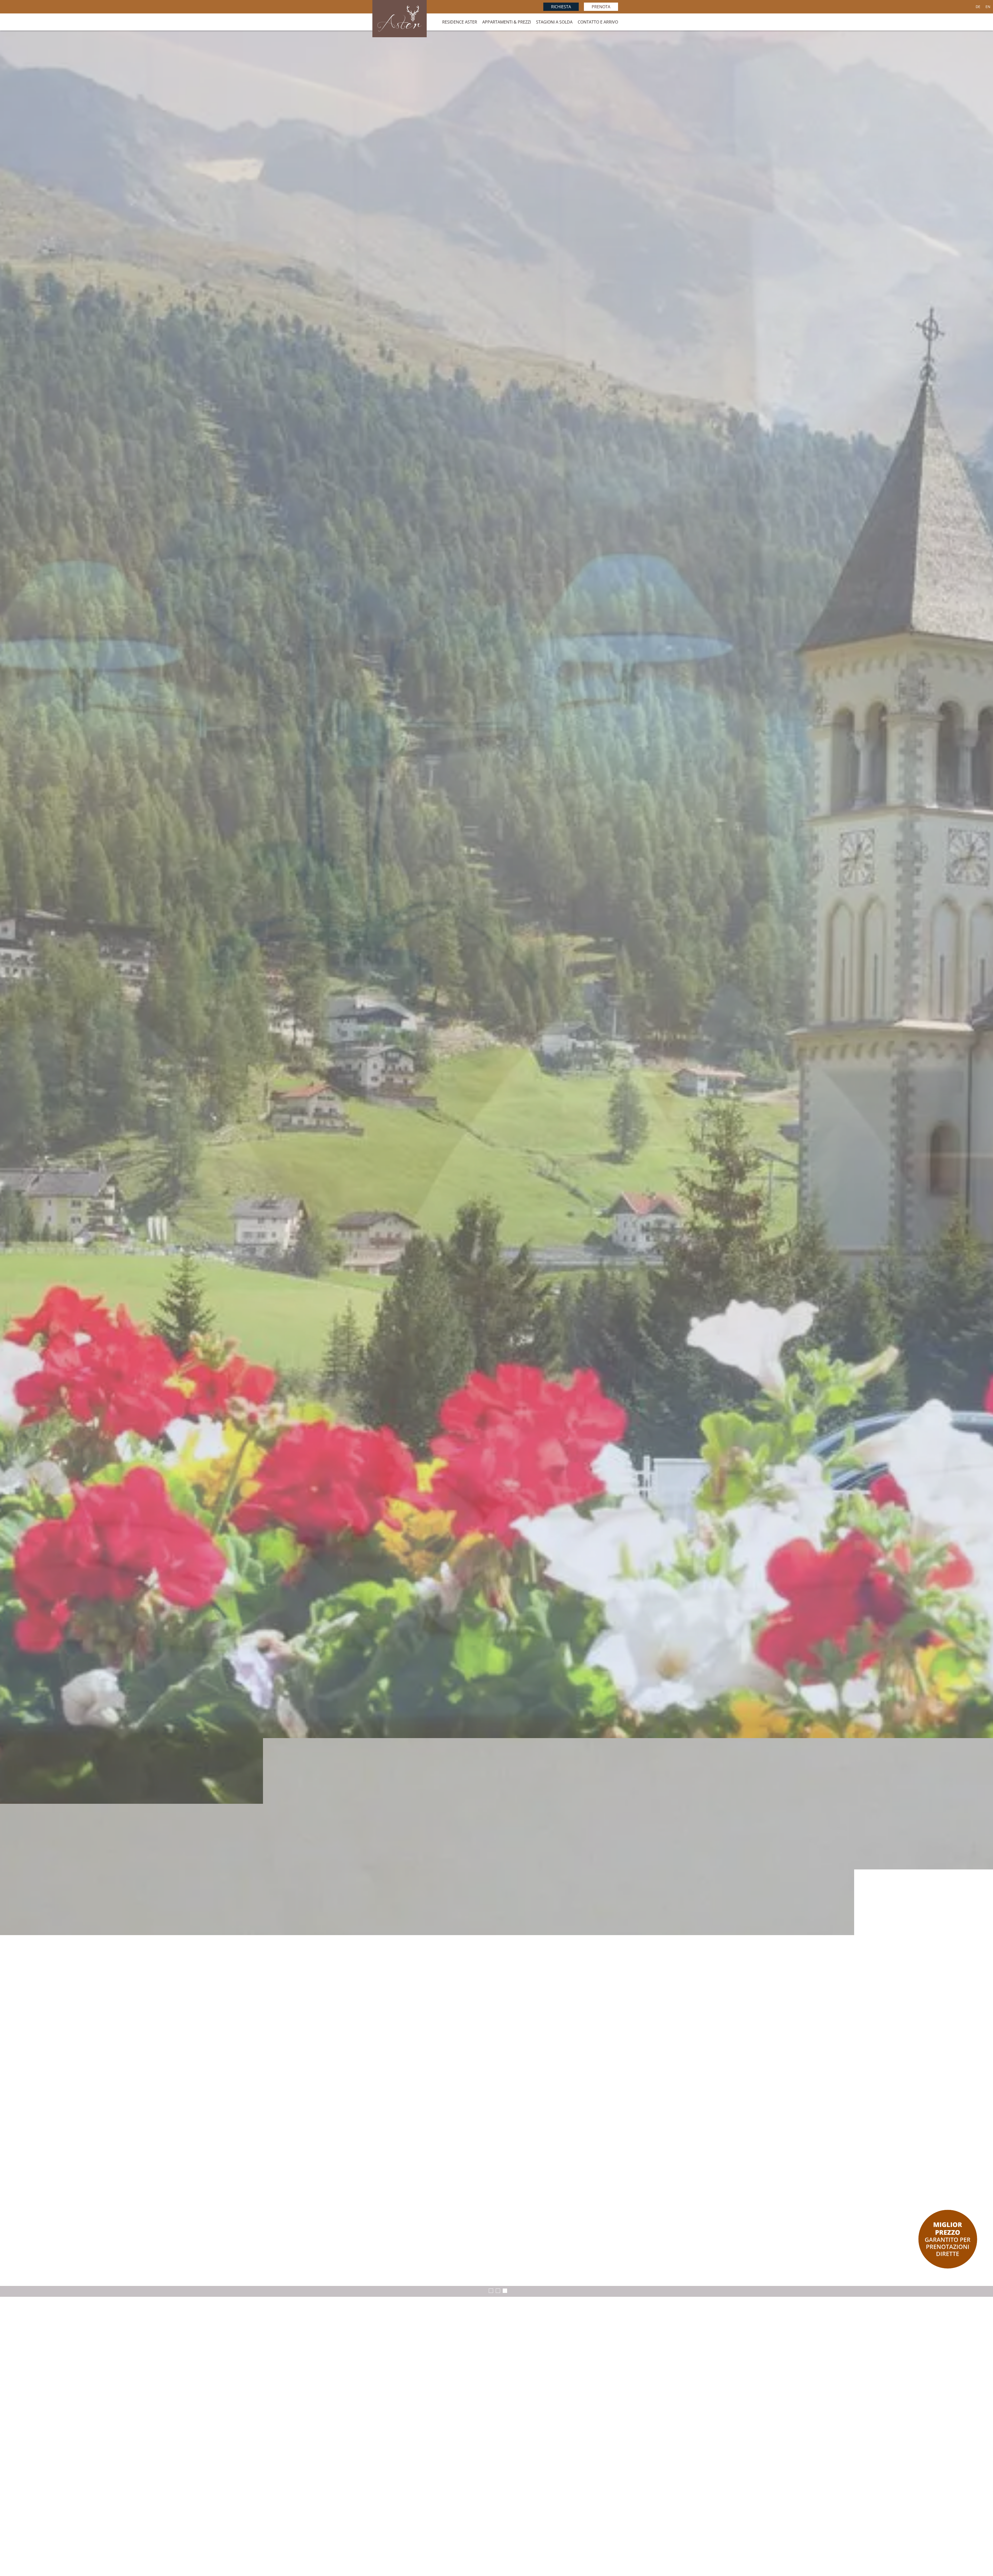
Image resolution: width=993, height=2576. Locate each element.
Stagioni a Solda (554, 22)
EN (988, 7)
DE (978, 7)
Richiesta (561, 7)
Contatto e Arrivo (598, 22)
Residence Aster (460, 22)
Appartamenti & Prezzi (507, 22)
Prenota (601, 7)
